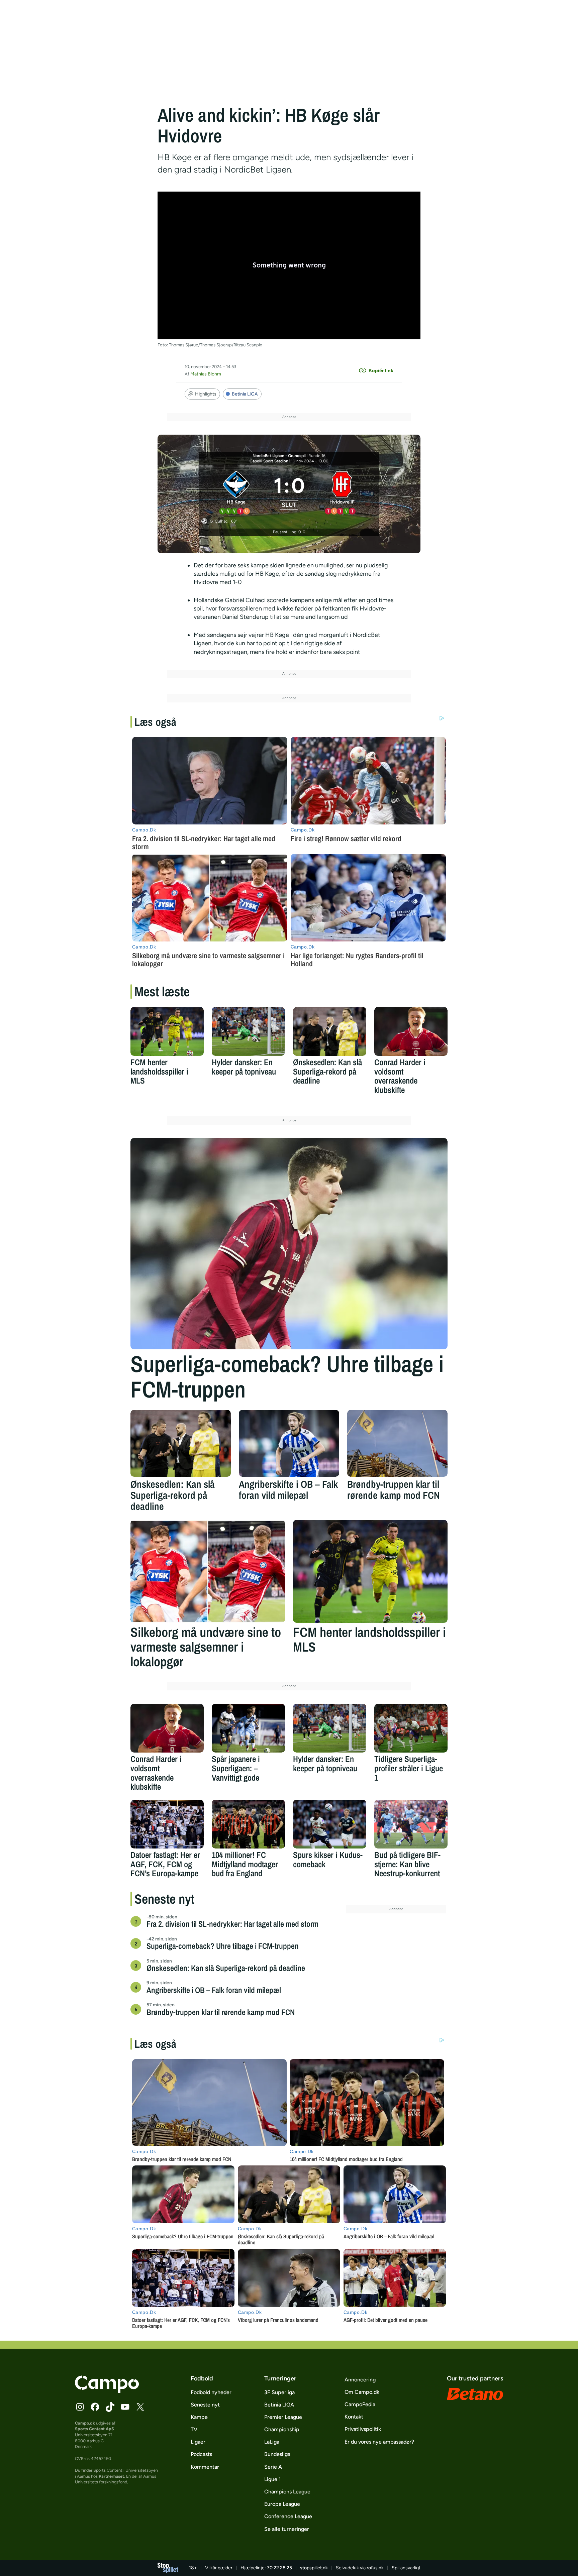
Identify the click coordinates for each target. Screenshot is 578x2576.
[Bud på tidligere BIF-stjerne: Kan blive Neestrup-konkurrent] (411, 1824)
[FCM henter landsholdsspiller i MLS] (167, 1031)
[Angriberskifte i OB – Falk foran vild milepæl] (289, 1443)
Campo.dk (85, 2423)
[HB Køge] (236, 492)
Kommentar (205, 2467)
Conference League (288, 2516)
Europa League (282, 2504)
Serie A (273, 2467)
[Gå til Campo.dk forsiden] (107, 2391)
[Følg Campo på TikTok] (110, 2407)
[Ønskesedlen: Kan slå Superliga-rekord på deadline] (330, 1031)
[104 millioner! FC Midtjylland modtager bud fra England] (248, 1824)
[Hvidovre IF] (342, 492)
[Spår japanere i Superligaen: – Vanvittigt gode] (248, 1728)
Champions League (287, 2492)
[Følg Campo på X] (140, 2407)
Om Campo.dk (362, 2392)
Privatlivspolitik (363, 2429)
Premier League (283, 2417)
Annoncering (360, 2380)
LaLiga (272, 2442)
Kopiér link (381, 370)
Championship (282, 2429)
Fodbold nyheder (211, 2392)
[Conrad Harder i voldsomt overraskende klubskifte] (411, 1031)
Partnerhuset (111, 2476)
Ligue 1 (273, 2479)
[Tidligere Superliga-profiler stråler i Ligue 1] (411, 1728)
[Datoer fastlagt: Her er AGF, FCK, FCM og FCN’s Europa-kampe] (167, 1824)
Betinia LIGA (245, 394)
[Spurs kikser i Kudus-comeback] (330, 1824)
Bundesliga (277, 2454)
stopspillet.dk (314, 2568)
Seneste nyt (205, 2405)
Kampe (199, 2417)
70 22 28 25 (279, 2568)
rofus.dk (375, 2568)
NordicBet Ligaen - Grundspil (279, 456)
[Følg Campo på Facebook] (95, 2407)
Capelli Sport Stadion (269, 461)
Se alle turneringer (287, 2529)
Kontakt (354, 2417)
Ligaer (198, 2442)
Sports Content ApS (94, 2429)
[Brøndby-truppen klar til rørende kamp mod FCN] (397, 1443)
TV (194, 2429)
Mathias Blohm (206, 374)
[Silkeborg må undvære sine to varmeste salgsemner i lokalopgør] (208, 1571)
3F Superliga (279, 2392)
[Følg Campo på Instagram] (80, 2407)
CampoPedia (360, 2404)
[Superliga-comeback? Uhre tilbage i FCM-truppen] (289, 1244)
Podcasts (201, 2454)
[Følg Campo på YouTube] (125, 2407)
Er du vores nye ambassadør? (379, 2442)
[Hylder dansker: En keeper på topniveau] (248, 1031)
